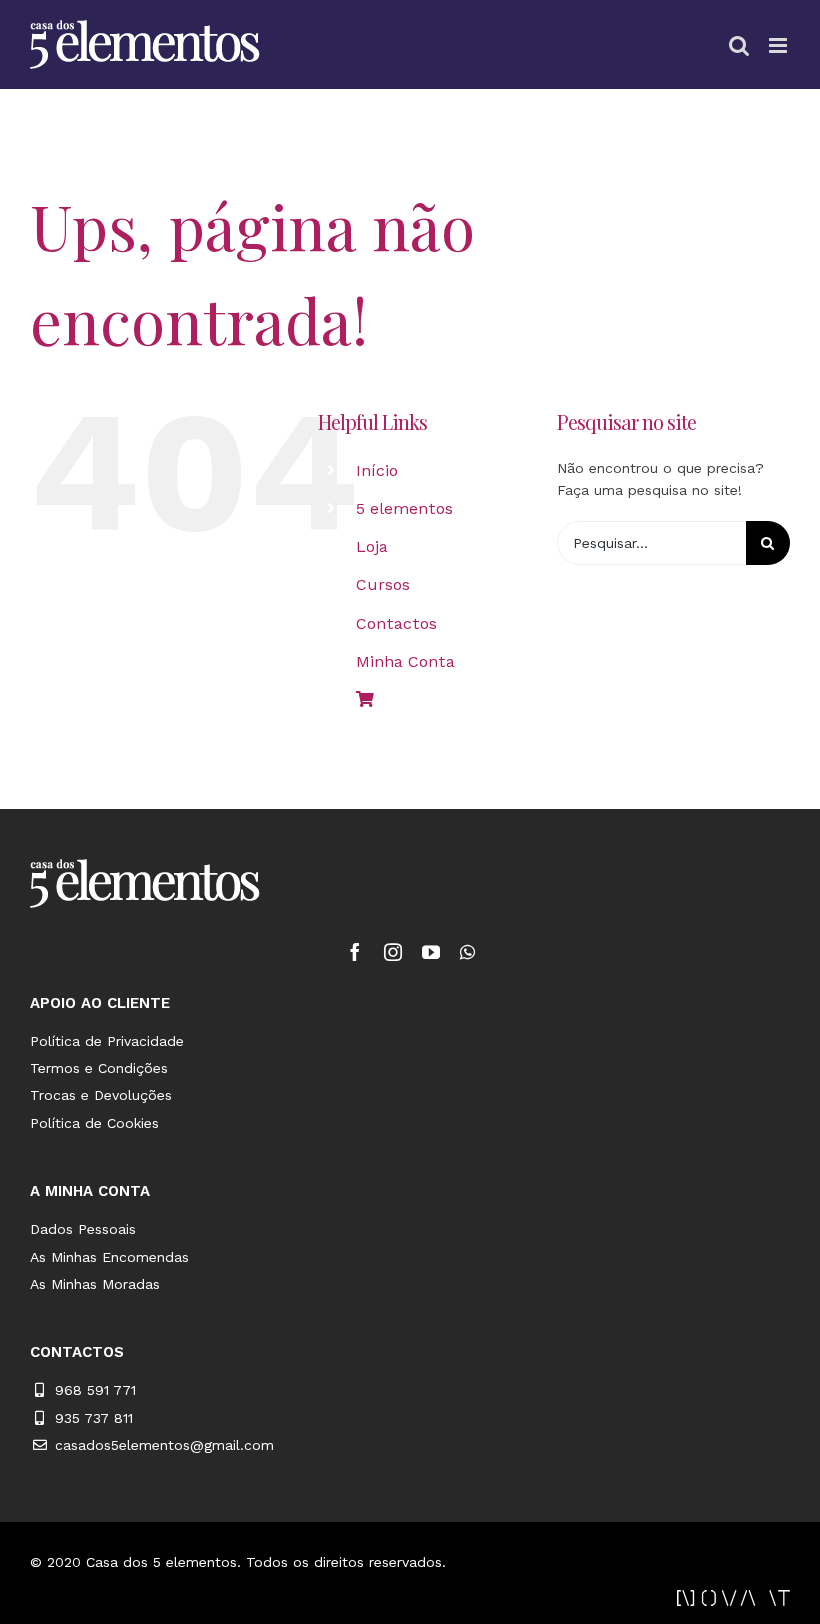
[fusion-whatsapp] (467, 952)
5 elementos (404, 508)
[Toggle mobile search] (739, 45)
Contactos (396, 623)
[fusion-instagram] (393, 952)
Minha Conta (405, 661)
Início (377, 470)
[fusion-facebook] (355, 952)
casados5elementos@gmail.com (164, 1445)
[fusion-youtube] (431, 952)
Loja (372, 546)
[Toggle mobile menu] (779, 45)
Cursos (383, 584)
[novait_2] (733, 1597)
